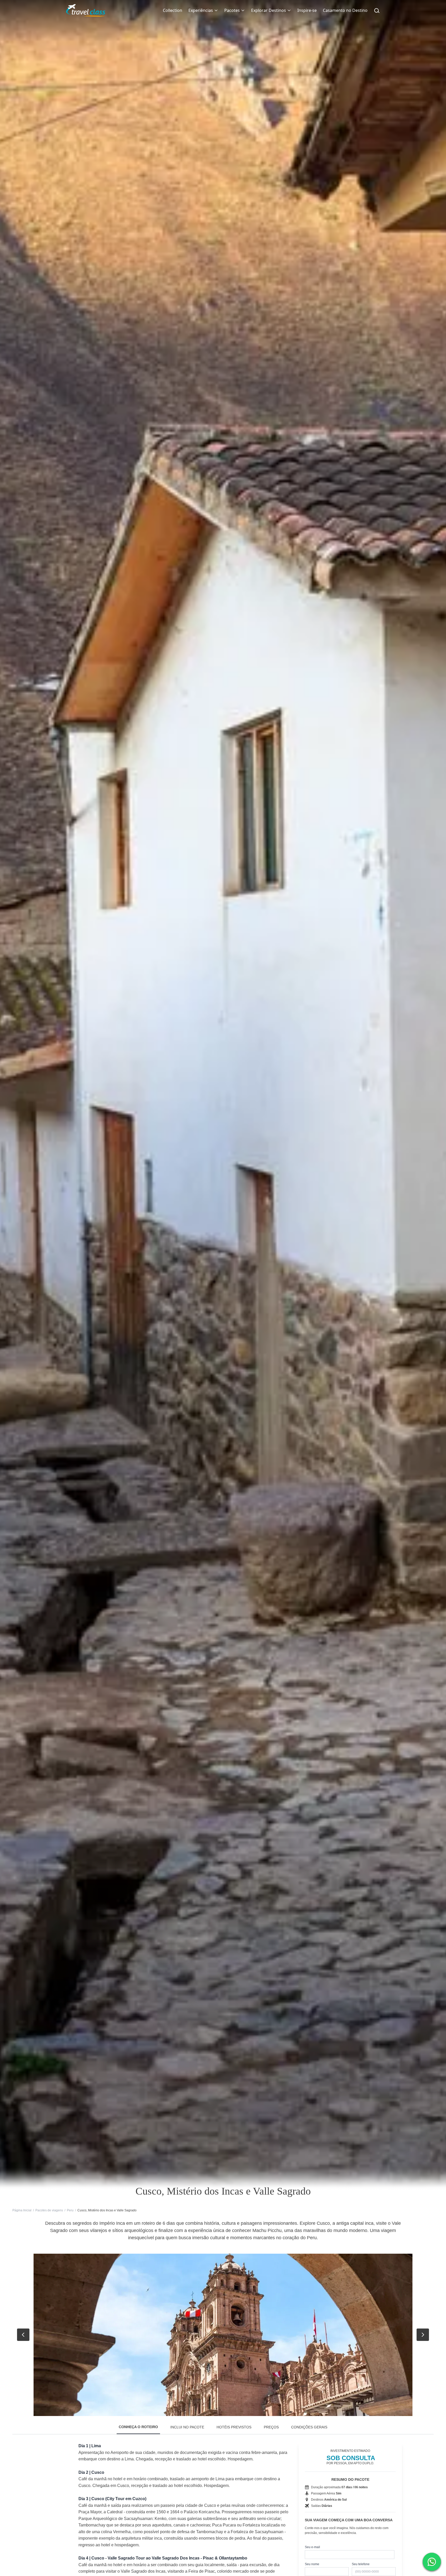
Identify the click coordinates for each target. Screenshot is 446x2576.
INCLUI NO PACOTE (187, 2427)
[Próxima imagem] (423, 2335)
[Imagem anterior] (23, 2335)
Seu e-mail (312, 2547)
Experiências (201, 10)
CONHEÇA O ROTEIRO (138, 2427)
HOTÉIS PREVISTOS (234, 2427)
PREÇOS (271, 2427)
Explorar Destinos (269, 10)
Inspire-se (307, 10)
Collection (173, 10)
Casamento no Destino (345, 10)
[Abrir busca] (377, 10)
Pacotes (232, 10)
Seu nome (312, 2564)
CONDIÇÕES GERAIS (309, 2427)
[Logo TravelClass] (86, 10)
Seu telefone (361, 2564)
